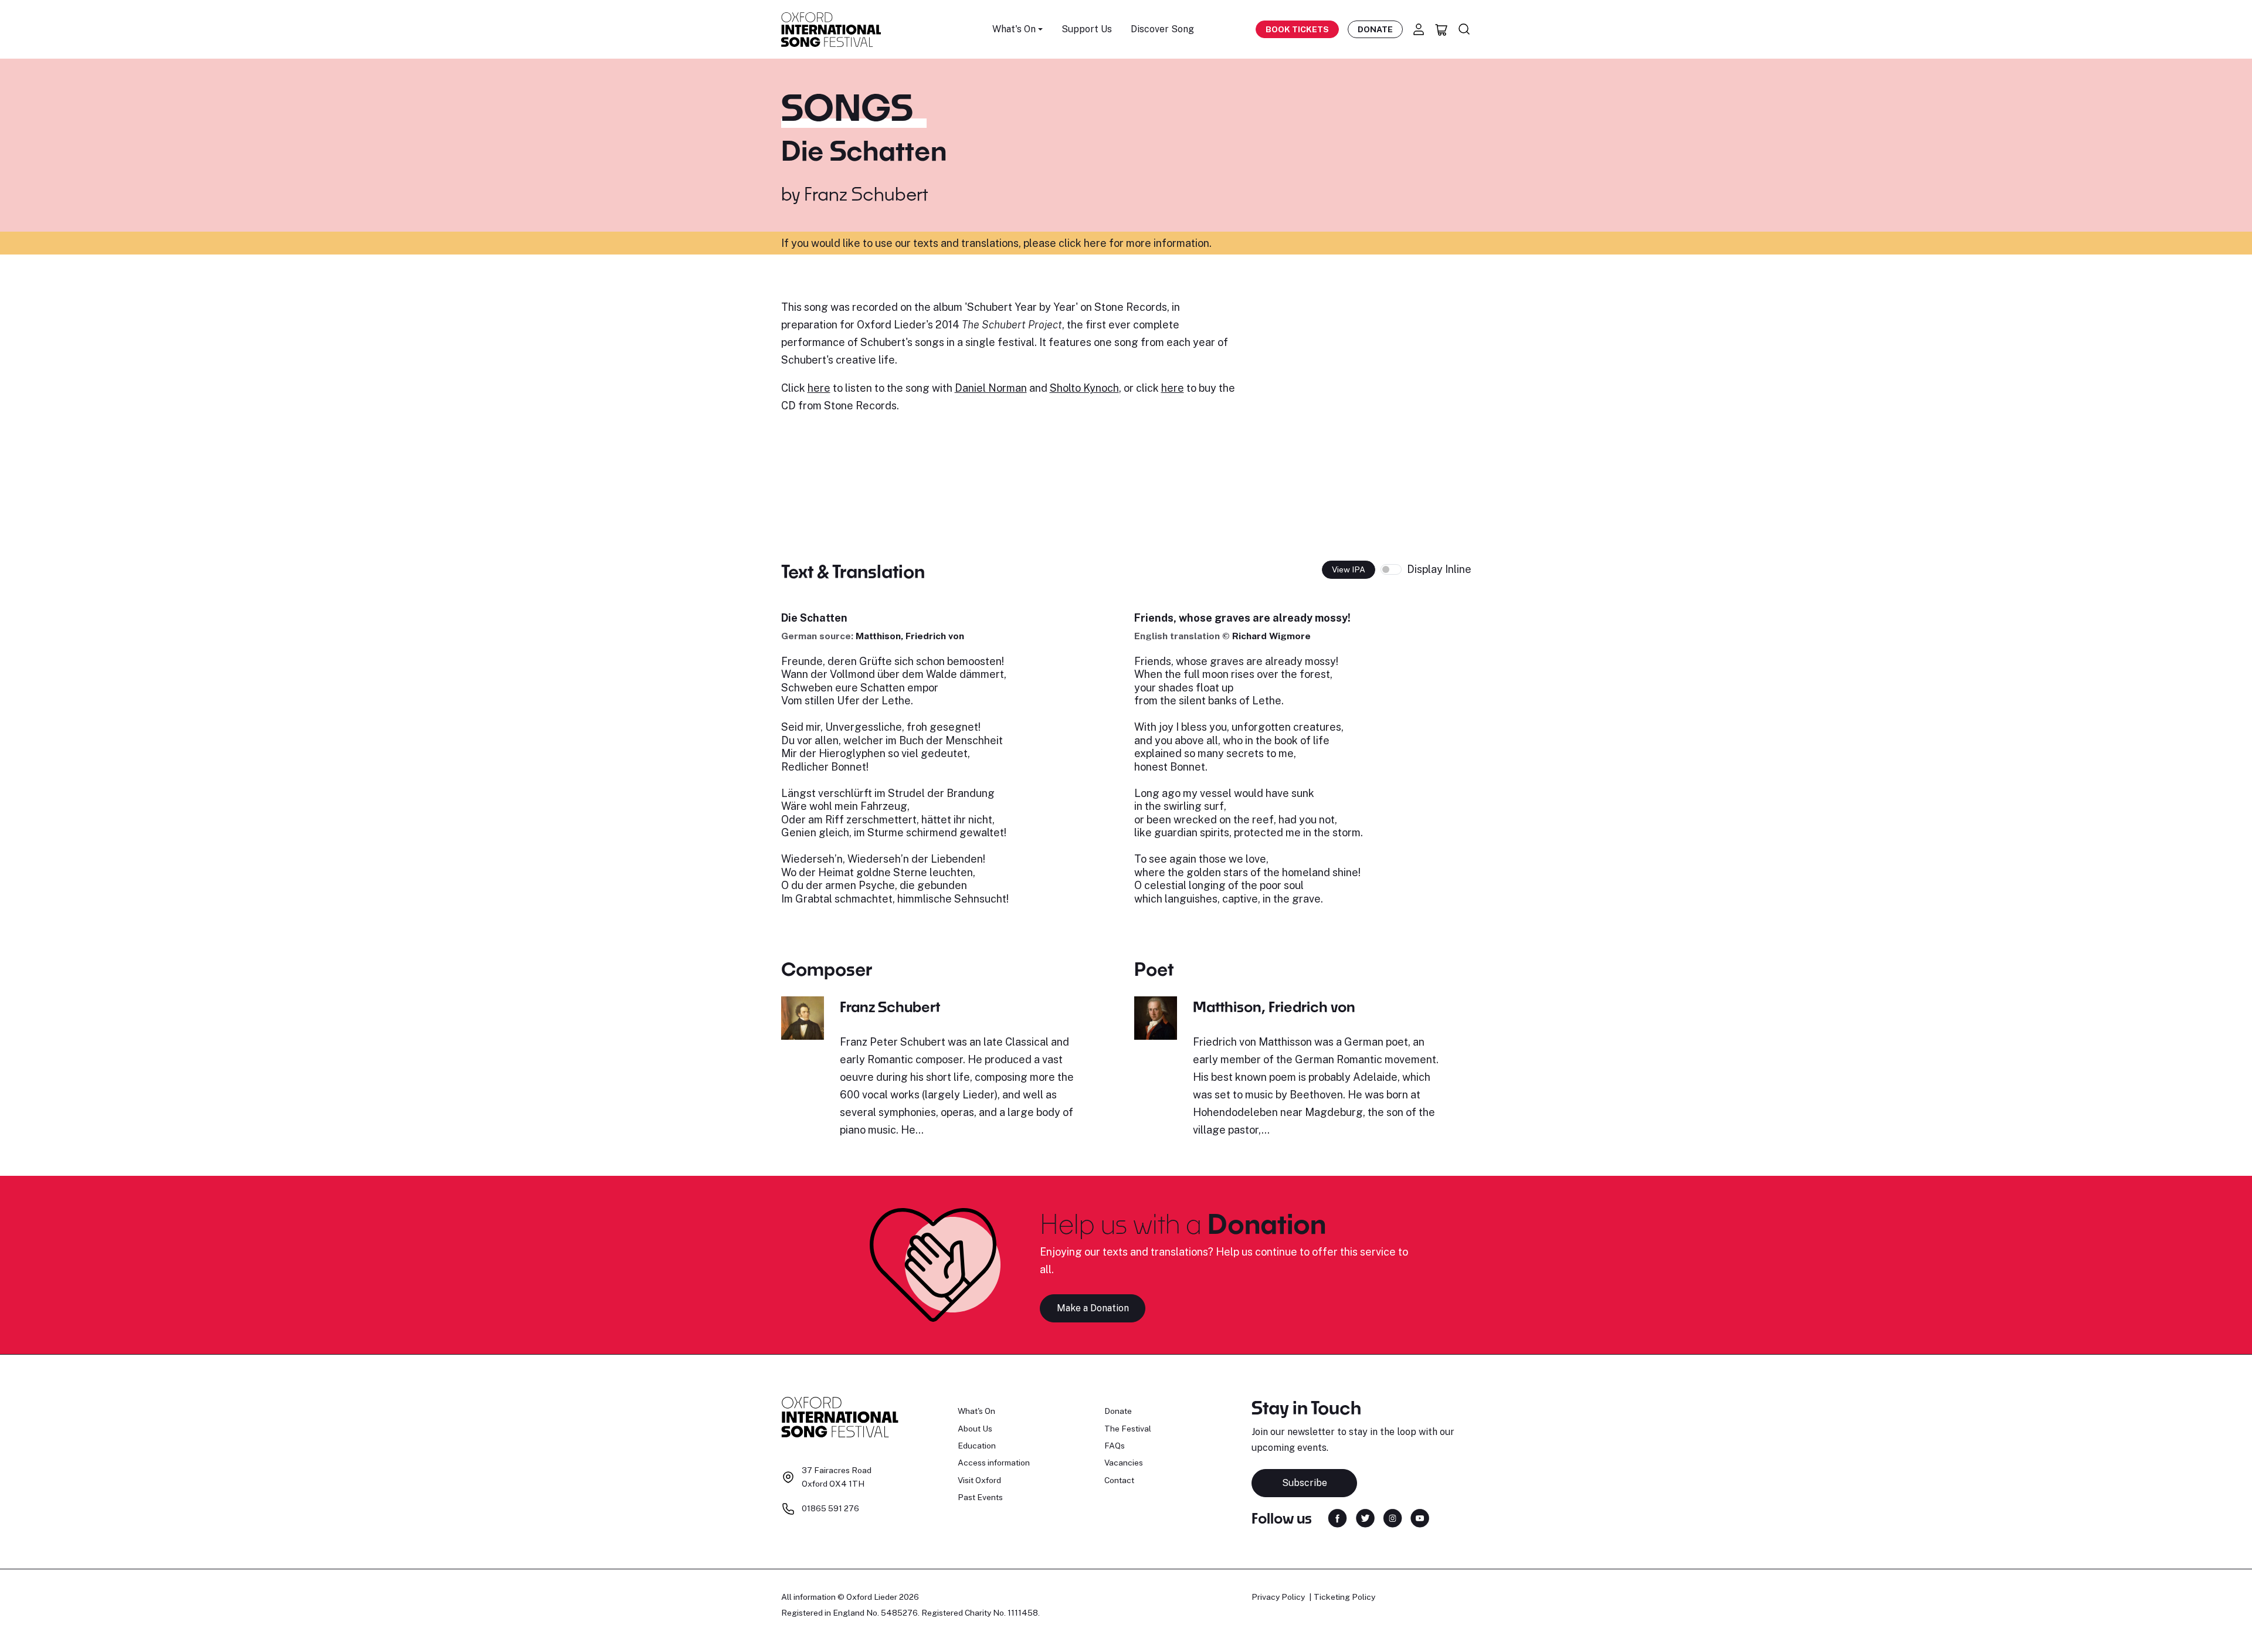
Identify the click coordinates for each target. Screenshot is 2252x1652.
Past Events (980, 1497)
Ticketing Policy (1344, 1597)
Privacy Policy (1278, 1597)
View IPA (1349, 569)
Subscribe (1305, 1483)
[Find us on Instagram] (1393, 1517)
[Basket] (1442, 29)
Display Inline (1439, 569)
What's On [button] (1014, 29)
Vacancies (1124, 1463)
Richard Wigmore (1271, 636)
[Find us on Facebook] (1337, 1517)
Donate (1375, 29)
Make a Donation (1093, 1308)
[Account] (1419, 29)
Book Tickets (1297, 29)
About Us (975, 1429)
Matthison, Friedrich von (910, 636)
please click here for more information (1116, 243)
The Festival (1128, 1429)
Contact (1119, 1480)
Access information (994, 1463)
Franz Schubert (866, 194)
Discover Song (1162, 29)
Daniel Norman (991, 388)
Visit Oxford (979, 1480)
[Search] (1464, 29)
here (819, 388)
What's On (976, 1411)
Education (977, 1446)
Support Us (1087, 29)
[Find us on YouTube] (1420, 1517)
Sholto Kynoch (1084, 388)
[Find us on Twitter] (1365, 1517)
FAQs (1115, 1446)
